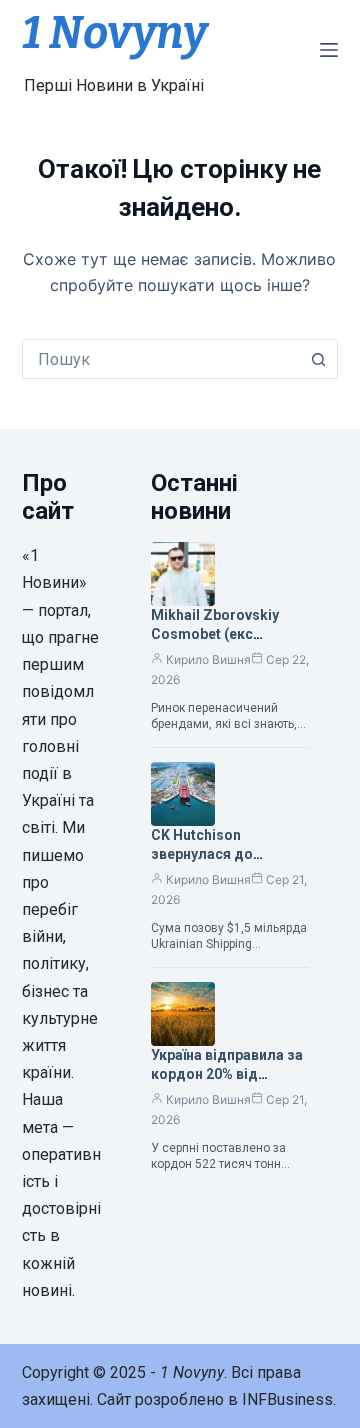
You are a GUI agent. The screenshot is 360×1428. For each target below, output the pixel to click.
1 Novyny (114, 33)
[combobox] (161, 359)
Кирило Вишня (208, 659)
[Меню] (329, 50)
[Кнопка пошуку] (318, 359)
